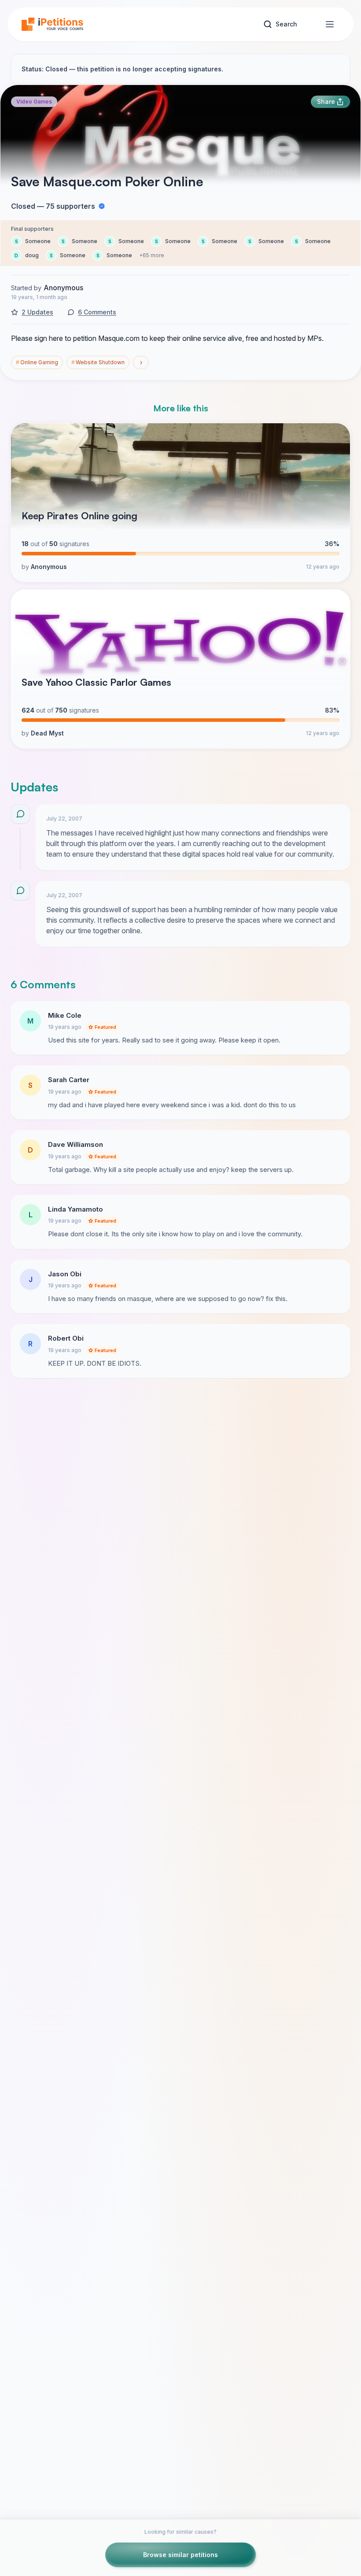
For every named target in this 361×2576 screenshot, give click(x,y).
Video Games (34, 102)
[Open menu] (330, 24)
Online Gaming (37, 362)
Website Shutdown (98, 362)
